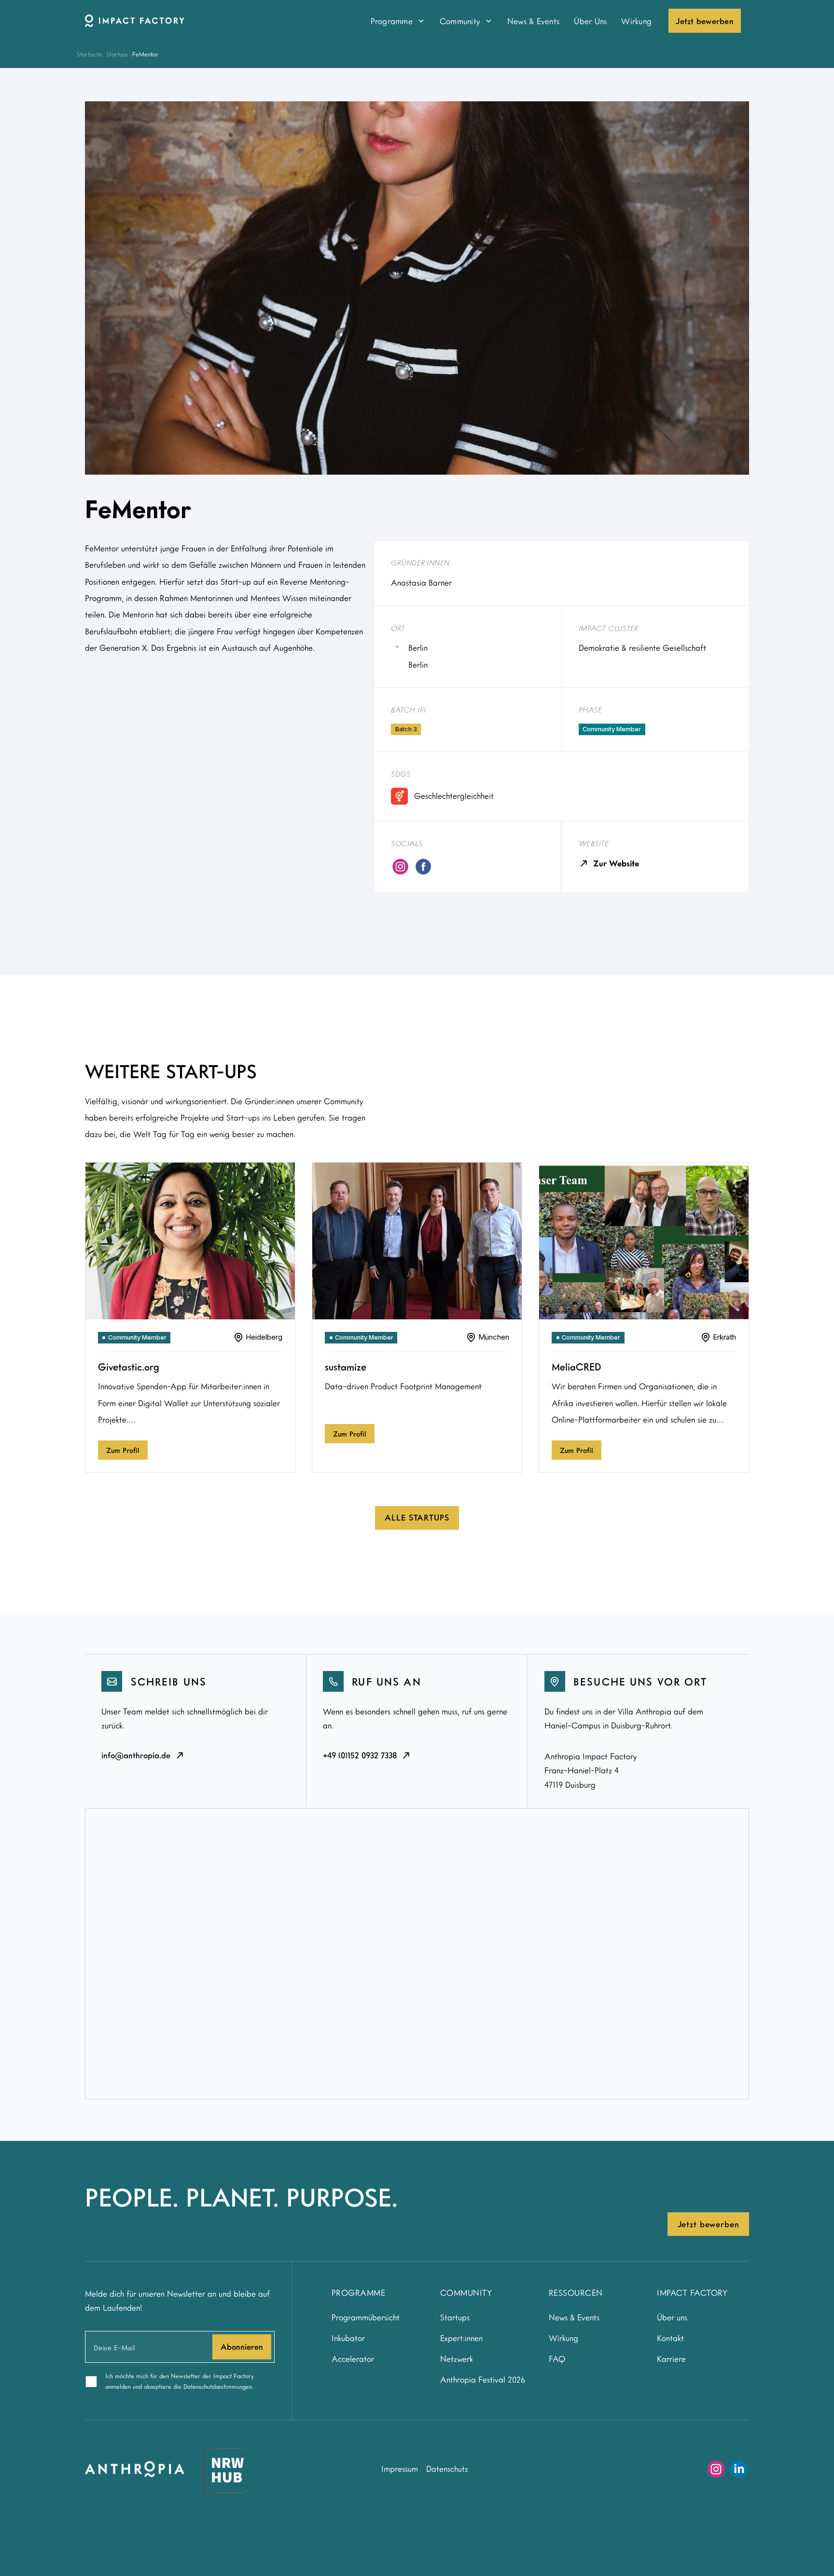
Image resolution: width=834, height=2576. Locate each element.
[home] (216, 21)
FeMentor (145, 54)
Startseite (90, 54)
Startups (117, 54)
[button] (398, 21)
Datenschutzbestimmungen (218, 2386)
